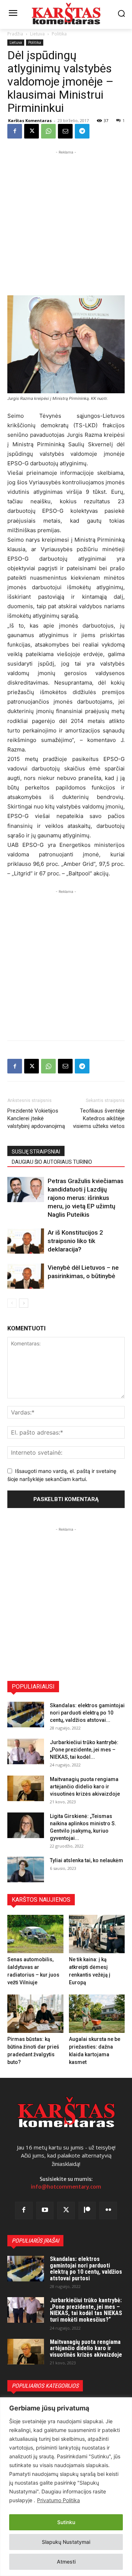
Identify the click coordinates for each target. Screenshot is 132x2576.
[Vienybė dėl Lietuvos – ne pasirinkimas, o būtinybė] (26, 1276)
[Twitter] (66, 2211)
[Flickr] (108, 2211)
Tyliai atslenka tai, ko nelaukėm (87, 1860)
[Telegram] (82, 131)
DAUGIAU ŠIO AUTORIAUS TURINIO (52, 1162)
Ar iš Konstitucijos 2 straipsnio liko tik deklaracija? (75, 1241)
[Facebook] (15, 131)
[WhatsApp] (48, 131)
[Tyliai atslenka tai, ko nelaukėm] (26, 1870)
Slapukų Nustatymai (66, 2542)
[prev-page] (12, 1303)
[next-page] (24, 1303)
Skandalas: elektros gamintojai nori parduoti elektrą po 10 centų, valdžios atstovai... (87, 1713)
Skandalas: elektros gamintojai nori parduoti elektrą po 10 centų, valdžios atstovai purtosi (86, 2269)
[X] (32, 131)
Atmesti (66, 2562)
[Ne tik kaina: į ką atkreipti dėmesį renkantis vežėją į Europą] (97, 1934)
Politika (59, 34)
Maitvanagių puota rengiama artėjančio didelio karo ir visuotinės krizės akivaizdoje (85, 1787)
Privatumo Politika (58, 2500)
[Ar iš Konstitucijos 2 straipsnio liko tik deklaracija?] (26, 1241)
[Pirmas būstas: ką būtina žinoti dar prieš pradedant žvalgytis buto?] (35, 2014)
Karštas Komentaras (30, 120)
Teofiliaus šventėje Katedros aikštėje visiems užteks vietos (99, 1118)
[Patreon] (87, 2211)
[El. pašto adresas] (65, 131)
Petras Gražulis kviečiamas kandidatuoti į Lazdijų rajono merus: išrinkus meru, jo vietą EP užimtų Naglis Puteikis (86, 1198)
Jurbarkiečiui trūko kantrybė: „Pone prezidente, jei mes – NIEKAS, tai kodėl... (84, 1750)
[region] (66, 2487)
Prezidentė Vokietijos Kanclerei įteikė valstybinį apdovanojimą (36, 1118)
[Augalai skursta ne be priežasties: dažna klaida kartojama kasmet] (97, 2014)
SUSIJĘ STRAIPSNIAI (36, 1152)
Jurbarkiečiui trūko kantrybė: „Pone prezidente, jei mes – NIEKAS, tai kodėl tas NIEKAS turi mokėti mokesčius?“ (86, 2310)
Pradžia (15, 34)
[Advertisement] (66, 222)
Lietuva (37, 34)
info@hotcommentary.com (66, 2187)
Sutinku (66, 2522)
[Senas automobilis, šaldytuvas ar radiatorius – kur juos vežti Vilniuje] (35, 1934)
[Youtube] (45, 2211)
